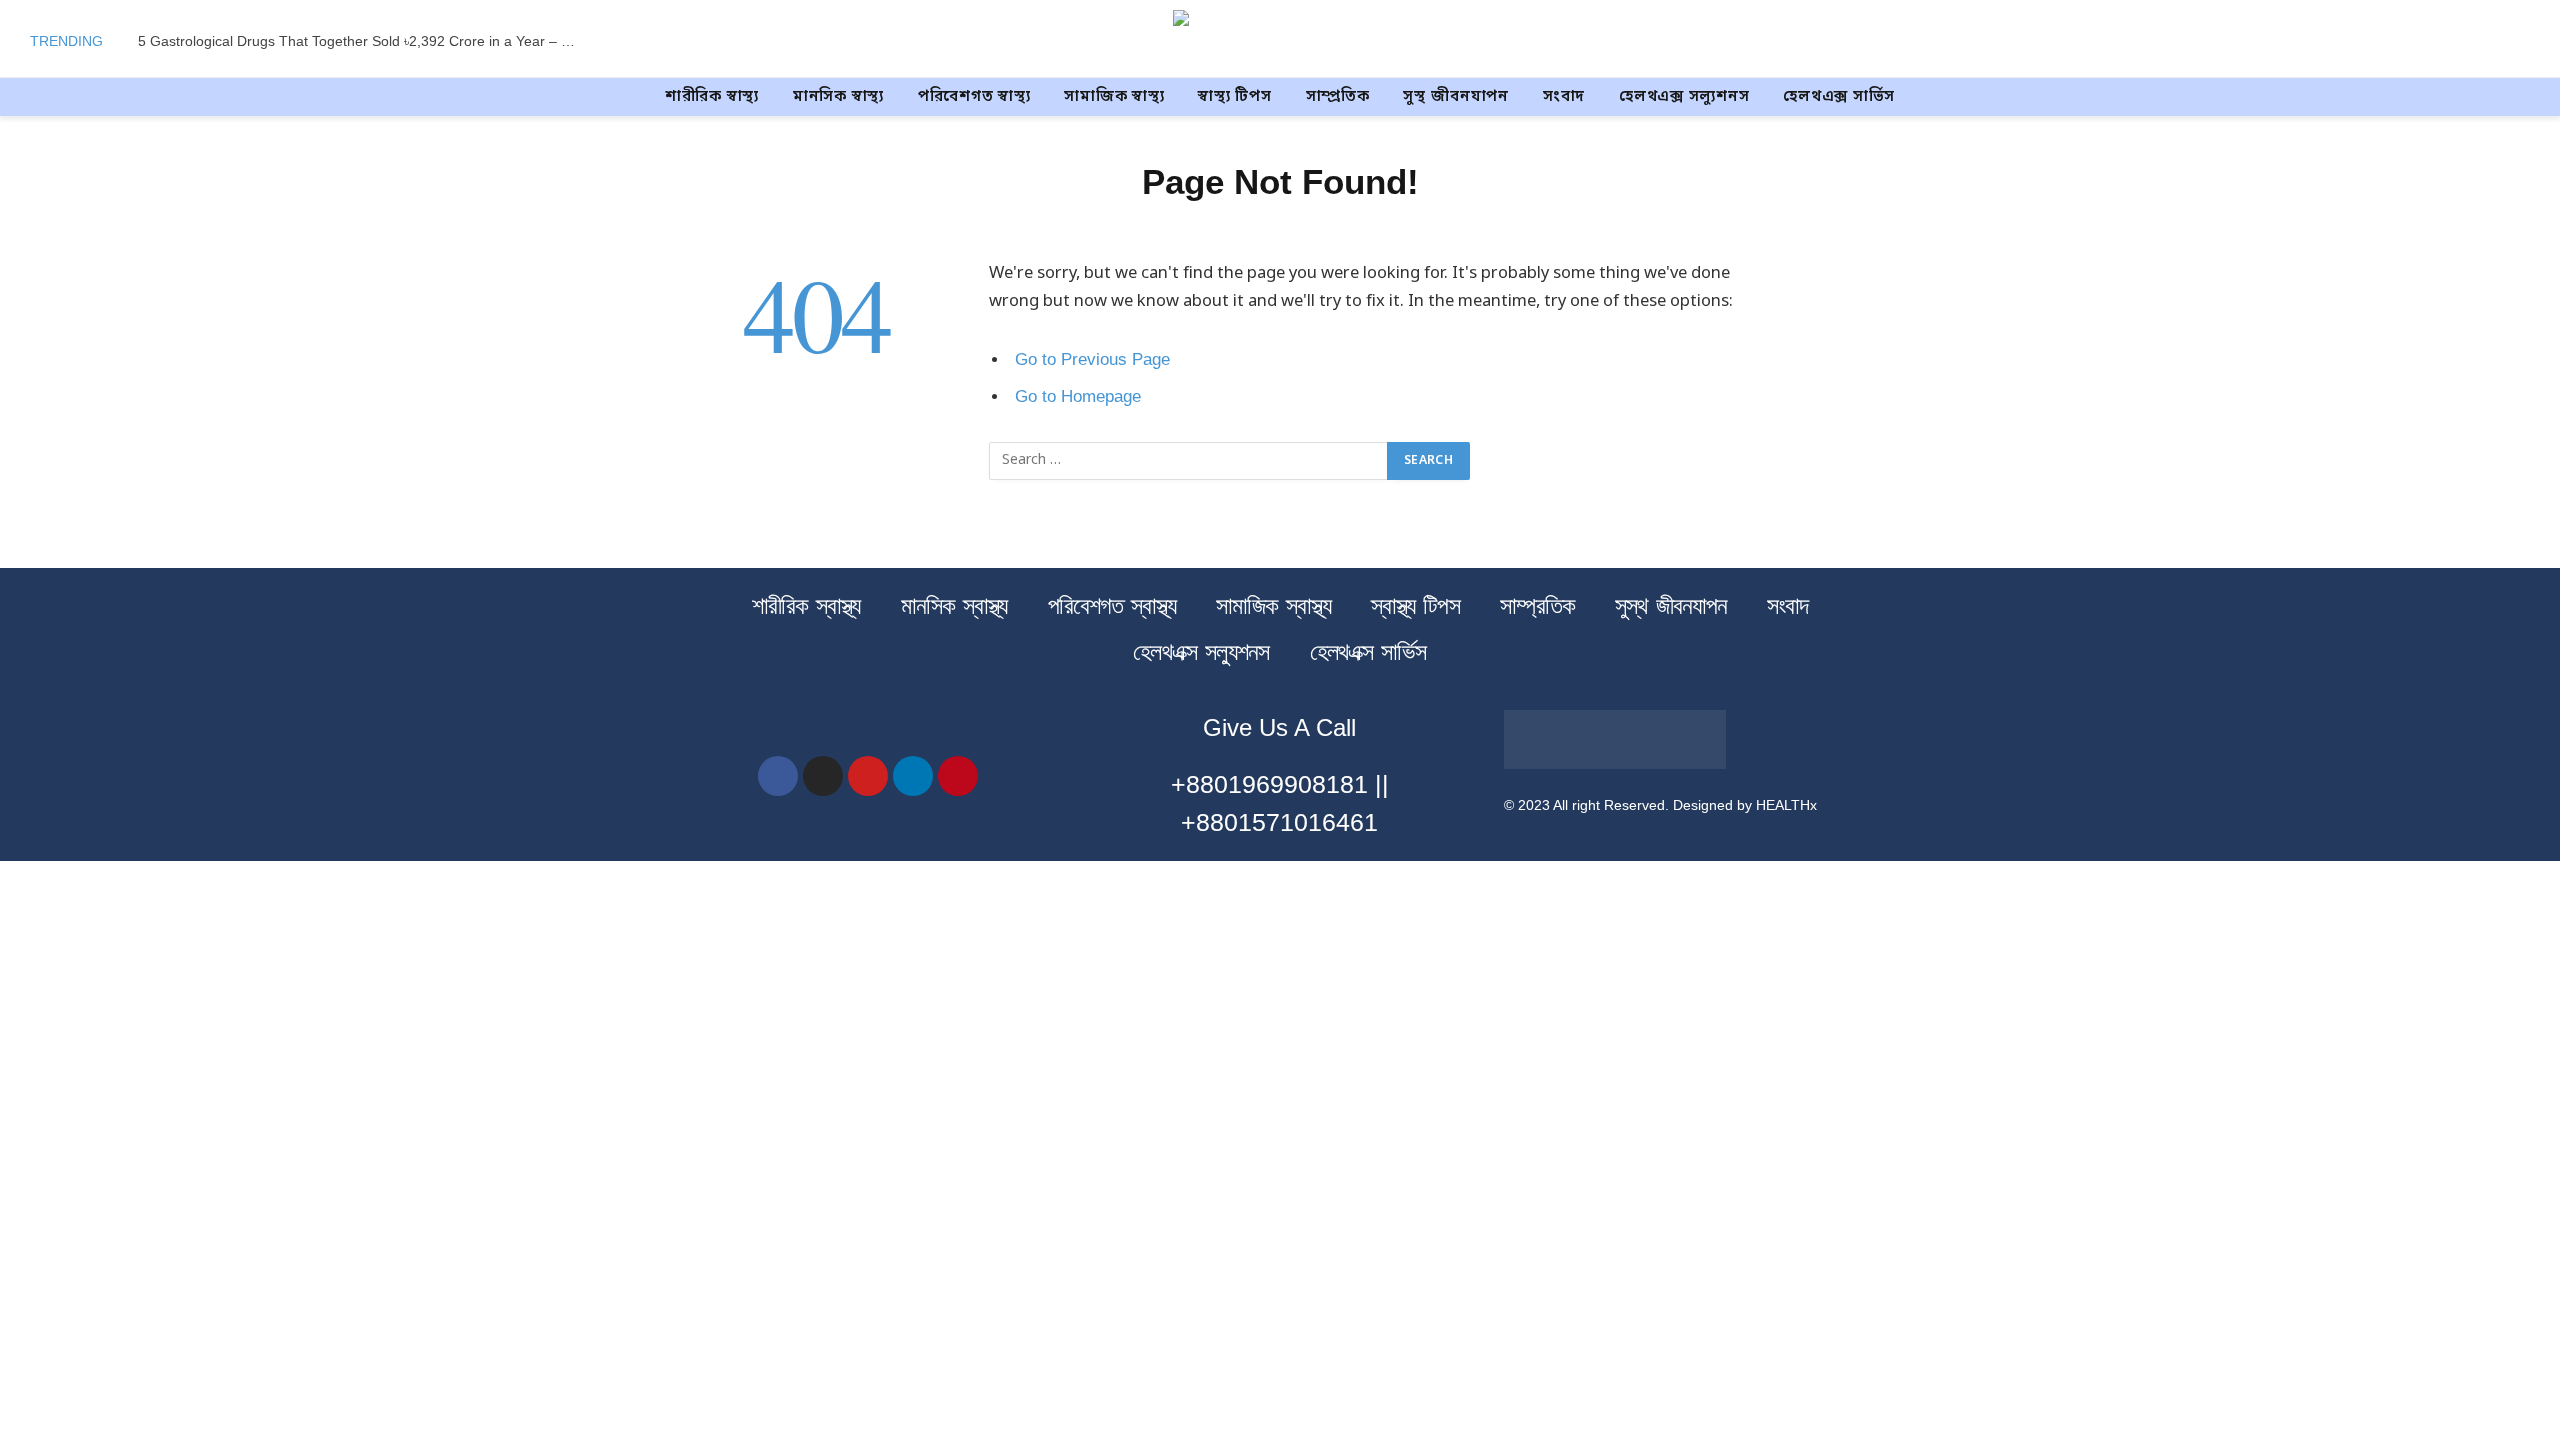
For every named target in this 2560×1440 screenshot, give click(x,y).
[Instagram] (823, 776)
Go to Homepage (1078, 396)
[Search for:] (1189, 461)
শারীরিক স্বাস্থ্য (712, 97)
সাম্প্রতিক (1338, 97)
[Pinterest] (958, 776)
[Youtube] (868, 776)
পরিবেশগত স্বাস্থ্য (974, 97)
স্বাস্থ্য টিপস (1234, 97)
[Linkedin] (913, 776)
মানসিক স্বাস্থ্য (838, 97)
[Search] (2528, 41)
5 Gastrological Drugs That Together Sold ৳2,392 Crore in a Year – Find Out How (363, 41)
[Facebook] (778, 776)
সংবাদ (1564, 97)
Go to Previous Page (1092, 359)
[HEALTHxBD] (1280, 41)
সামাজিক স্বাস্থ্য (1114, 97)
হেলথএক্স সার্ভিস (1839, 97)
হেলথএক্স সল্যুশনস (1684, 97)
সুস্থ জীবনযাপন (1456, 97)
